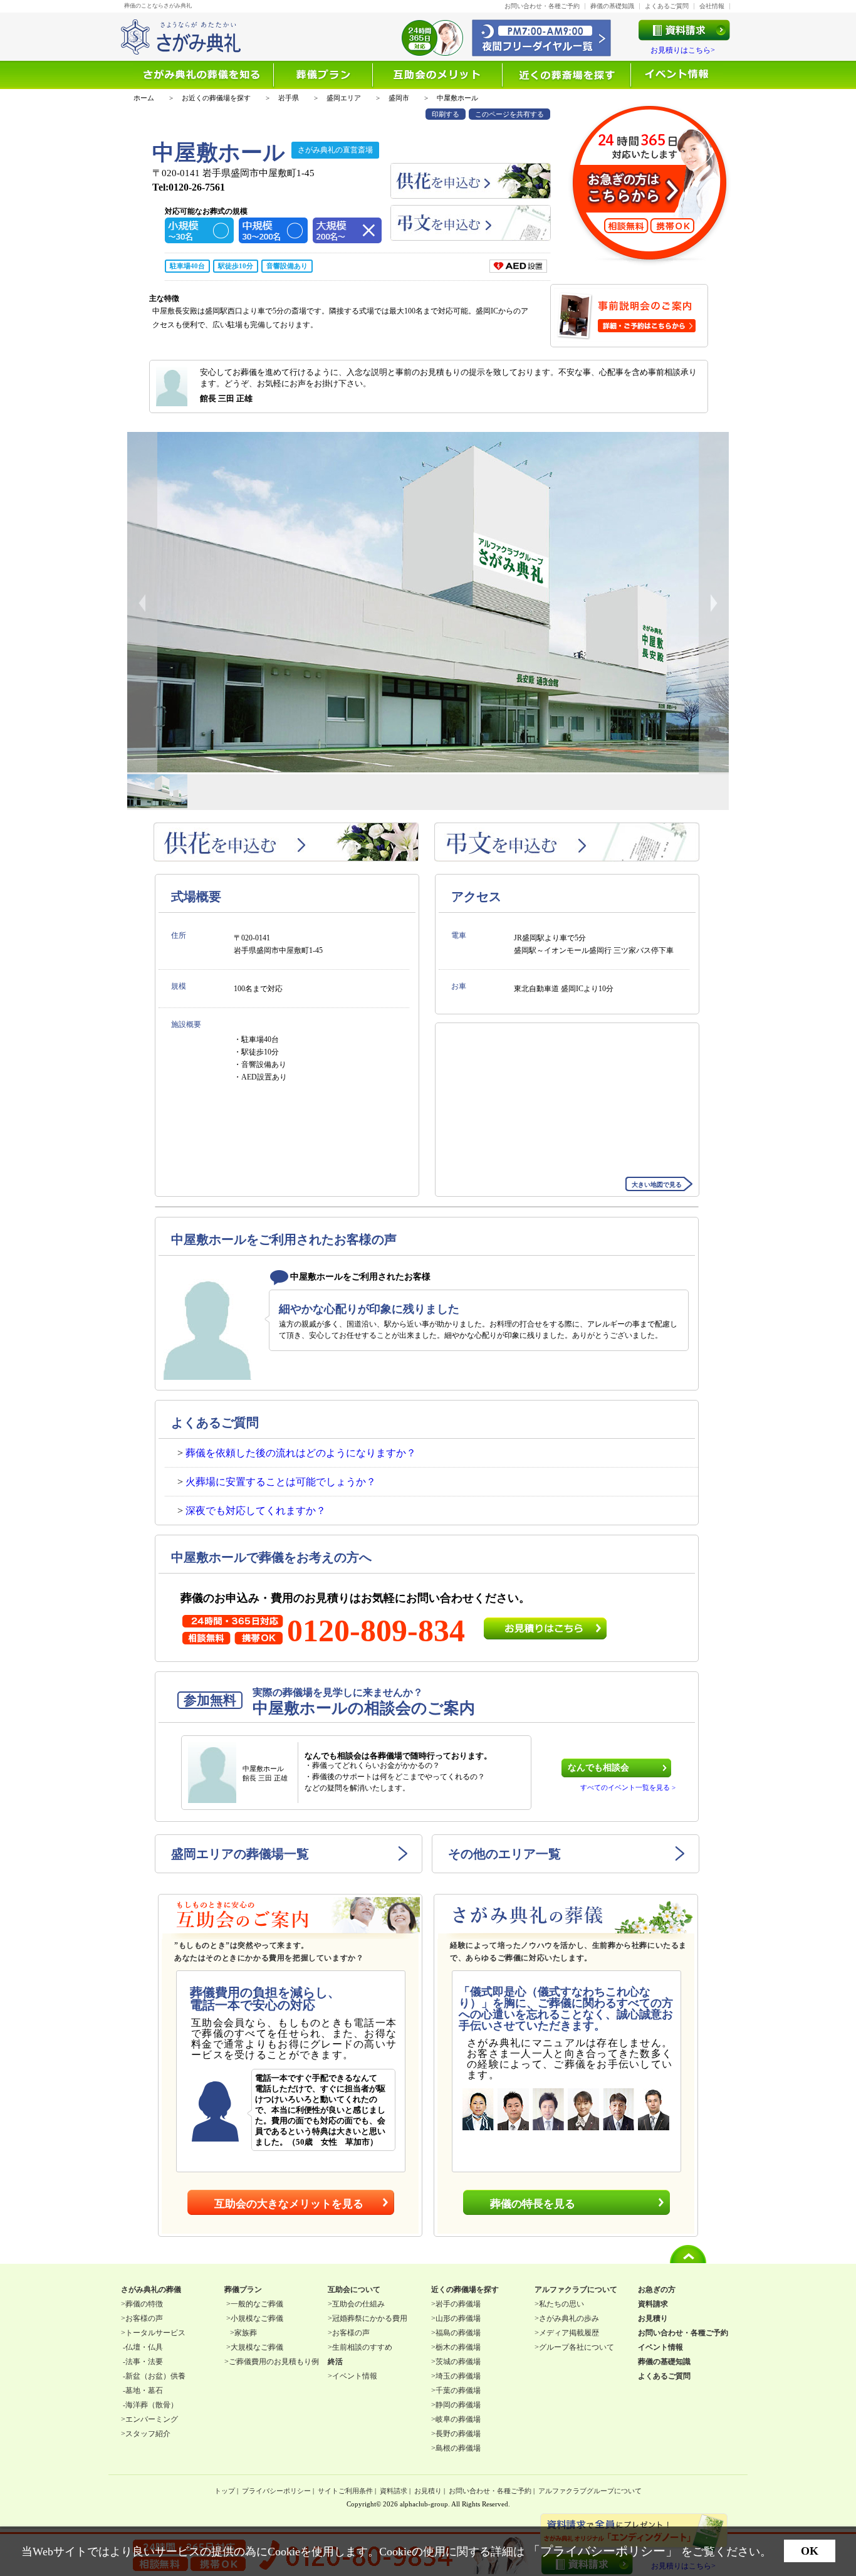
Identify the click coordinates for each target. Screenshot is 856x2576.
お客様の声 (144, 2318)
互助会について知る (438, 75)
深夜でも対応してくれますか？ (256, 1511)
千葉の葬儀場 (458, 2390)
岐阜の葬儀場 (458, 2419)
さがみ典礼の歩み (569, 2318)
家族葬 (246, 2333)
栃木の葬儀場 (458, 2347)
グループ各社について (577, 2347)
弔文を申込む (471, 223)
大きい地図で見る (657, 1185)
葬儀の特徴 (144, 2304)
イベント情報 (677, 75)
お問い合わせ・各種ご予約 (542, 6)
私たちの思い (561, 2304)
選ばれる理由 (324, 75)
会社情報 (712, 6)
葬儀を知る (204, 75)
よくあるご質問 (667, 6)
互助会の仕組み (358, 2304)
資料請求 (394, 2491)
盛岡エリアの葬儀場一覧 (240, 1854)
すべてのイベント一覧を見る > (628, 1788)
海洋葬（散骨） (152, 2405)
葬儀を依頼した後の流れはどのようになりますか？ (301, 1453)
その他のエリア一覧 (504, 1854)
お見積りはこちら (545, 1628)
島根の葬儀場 (458, 2448)
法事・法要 (144, 2362)
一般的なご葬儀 (257, 2304)
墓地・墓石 (144, 2390)
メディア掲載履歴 (569, 2333)
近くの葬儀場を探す (567, 75)
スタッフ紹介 (148, 2434)
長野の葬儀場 (458, 2434)
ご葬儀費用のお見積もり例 (274, 2362)
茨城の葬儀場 (458, 2362)
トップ (225, 2491)
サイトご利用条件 (345, 2491)
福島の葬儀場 (458, 2333)
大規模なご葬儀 (257, 2347)
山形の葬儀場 (458, 2318)
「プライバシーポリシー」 (603, 2551)
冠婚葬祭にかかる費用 (370, 2318)
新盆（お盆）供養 (155, 2376)
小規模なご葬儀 (257, 2318)
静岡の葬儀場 (458, 2405)
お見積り (428, 2491)
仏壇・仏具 (144, 2347)
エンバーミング (152, 2419)
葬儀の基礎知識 (612, 6)
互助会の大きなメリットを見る (289, 2204)
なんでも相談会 (598, 1768)
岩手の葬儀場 (458, 2304)
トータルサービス (155, 2333)
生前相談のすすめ (362, 2347)
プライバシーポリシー (276, 2491)
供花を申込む (471, 181)
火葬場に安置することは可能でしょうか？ (281, 1482)
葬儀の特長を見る (533, 2204)
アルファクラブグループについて (590, 2491)
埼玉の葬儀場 (458, 2376)
